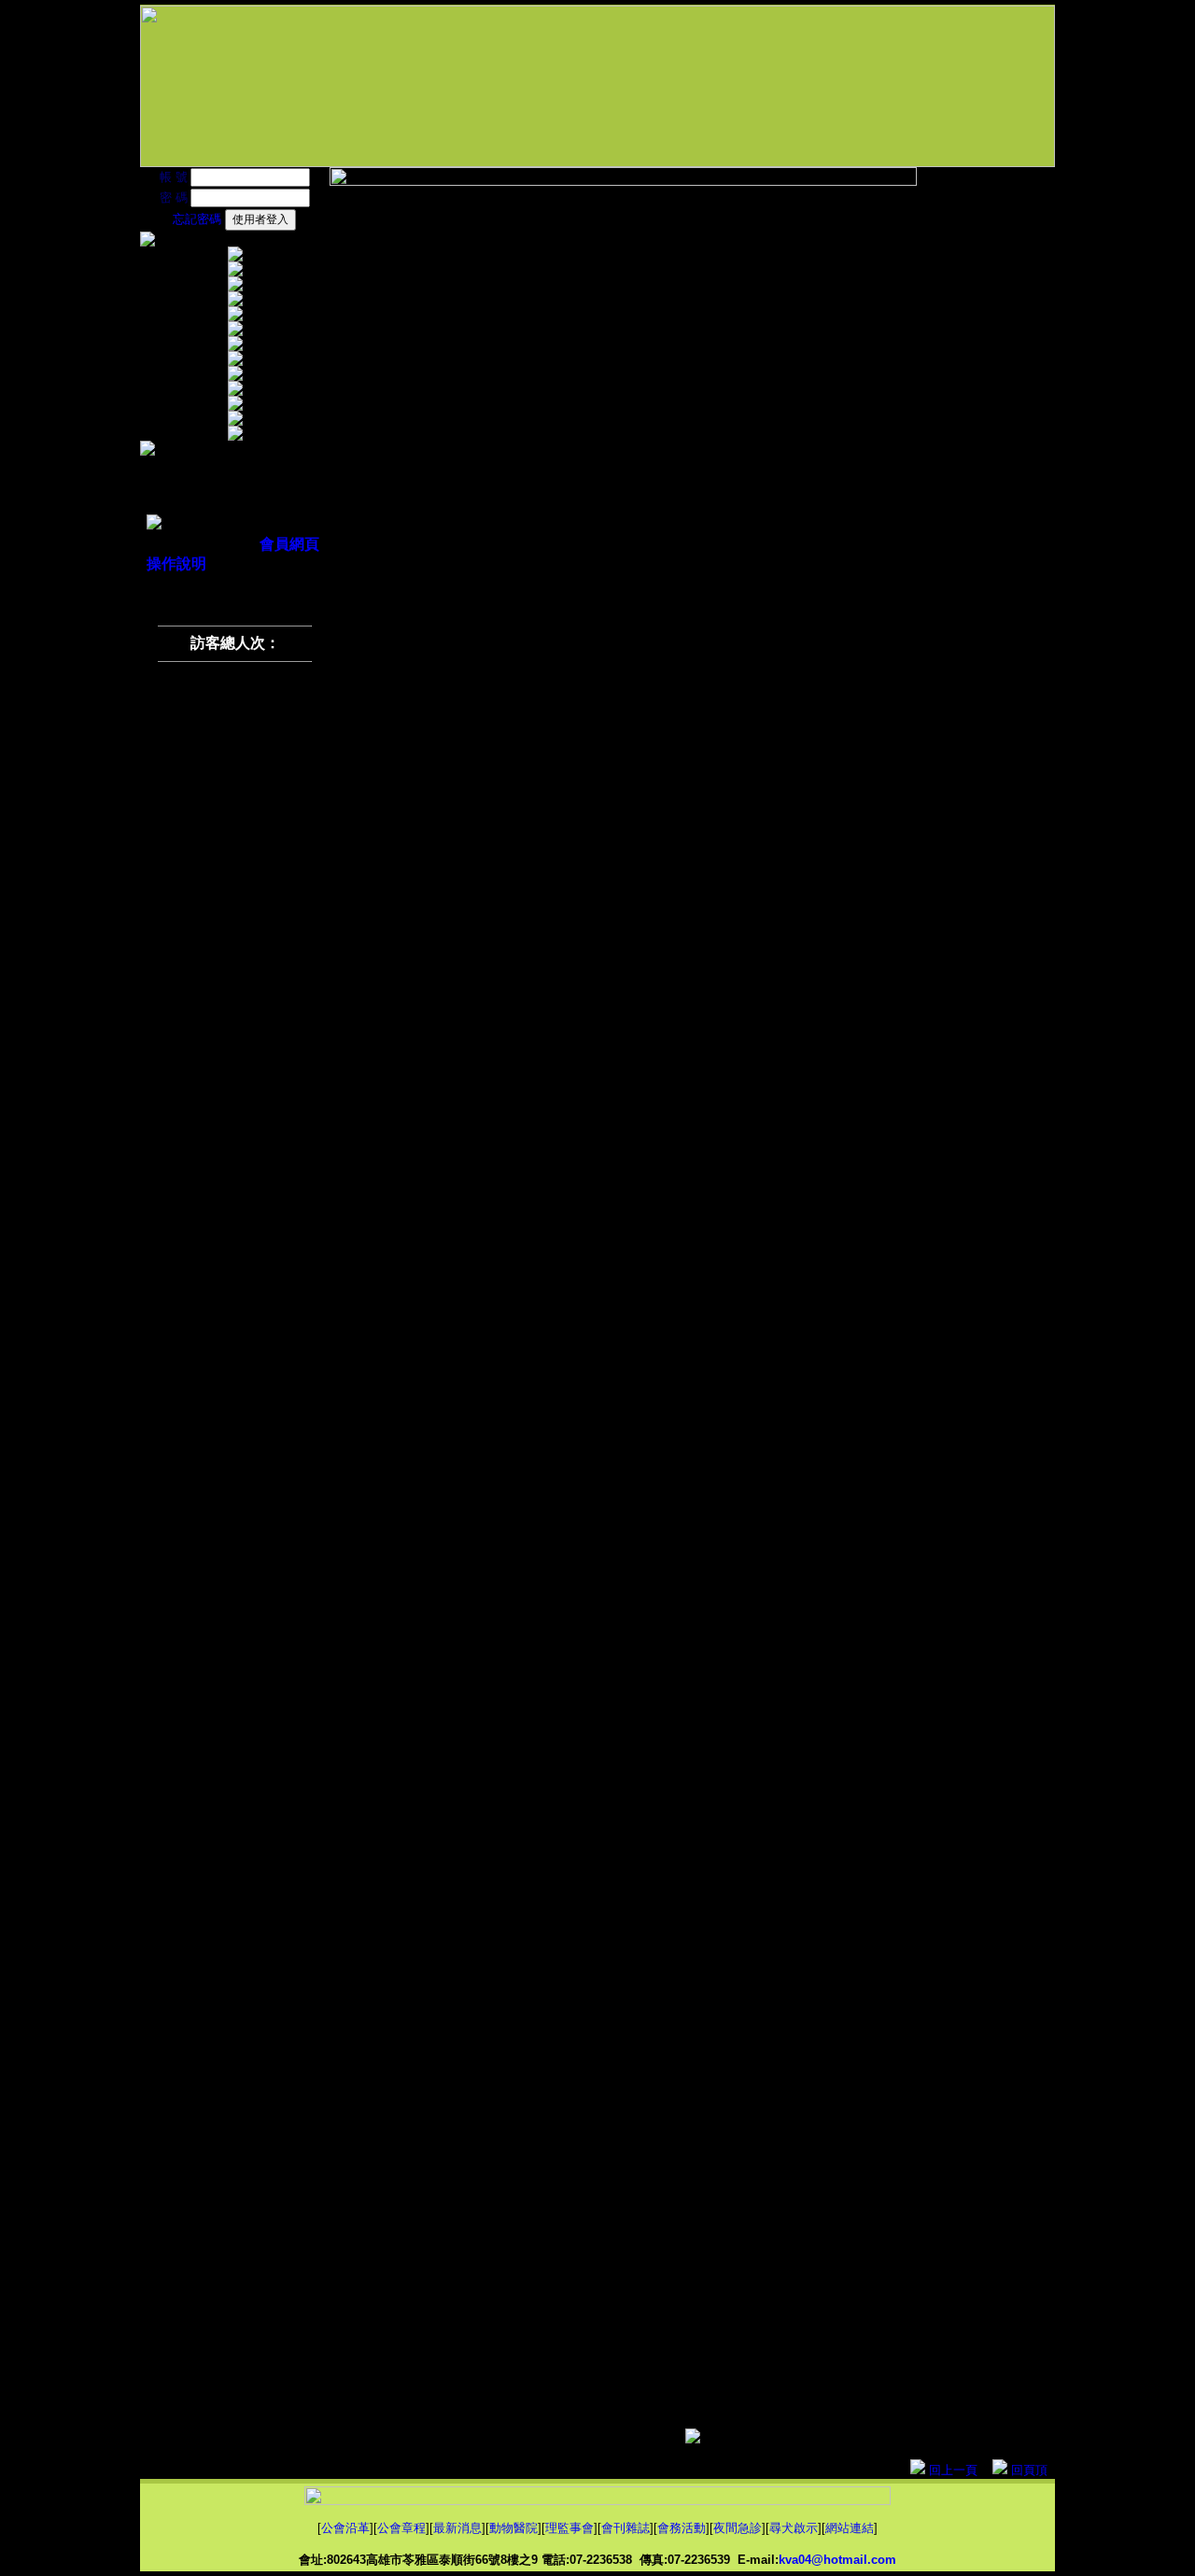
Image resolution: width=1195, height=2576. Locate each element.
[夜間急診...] (235, 361)
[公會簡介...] (235, 256)
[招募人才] (235, 376)
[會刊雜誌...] (235, 331)
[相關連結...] (235, 406)
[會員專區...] (235, 421)
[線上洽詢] (235, 391)
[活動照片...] (235, 346)
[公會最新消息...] (235, 286)
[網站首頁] (235, 436)
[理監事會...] (235, 316)
